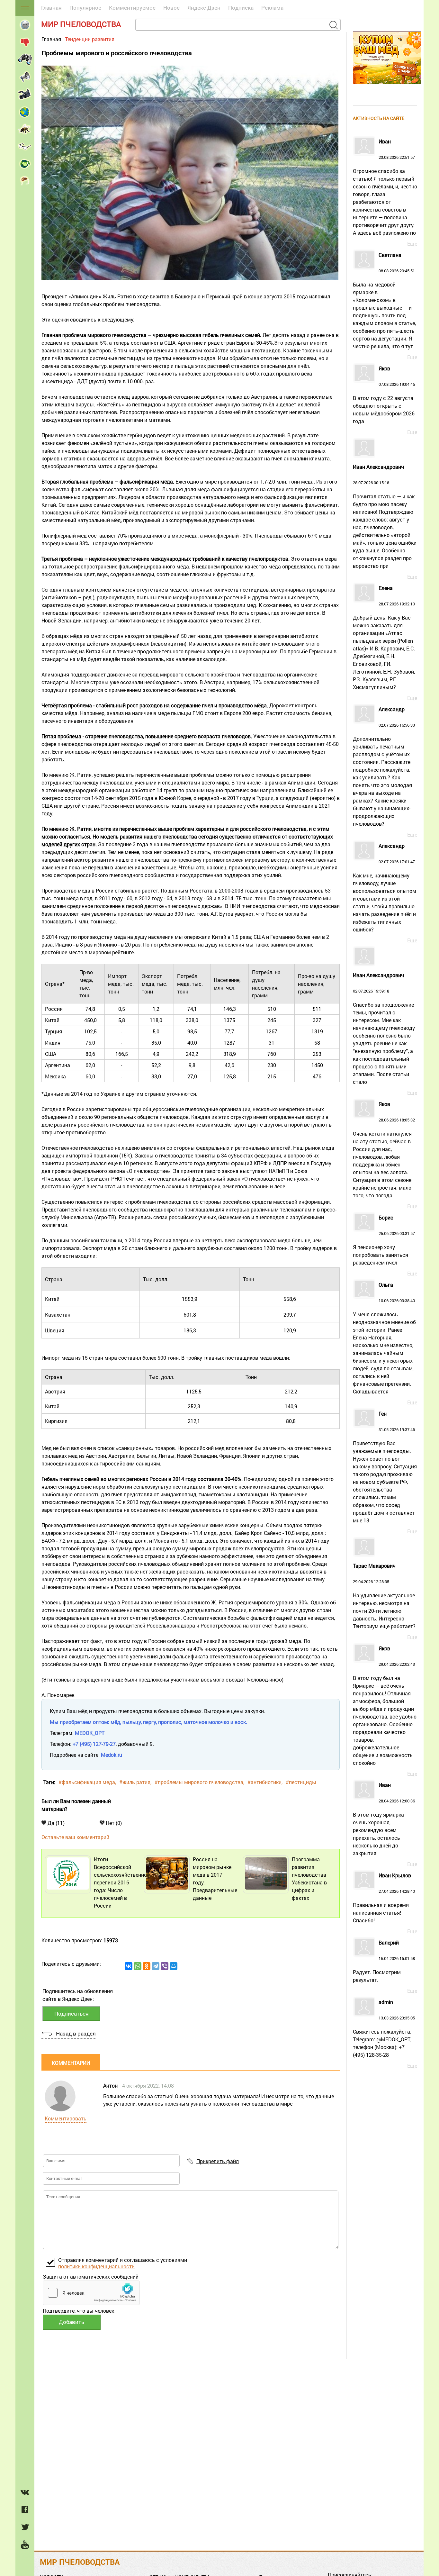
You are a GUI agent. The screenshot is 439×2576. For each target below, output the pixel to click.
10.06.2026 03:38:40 (384, 1338)
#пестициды (301, 1782)
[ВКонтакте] (129, 1966)
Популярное (85, 8)
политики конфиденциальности (96, 2266)
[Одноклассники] (147, 1966)
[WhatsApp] (138, 1966)
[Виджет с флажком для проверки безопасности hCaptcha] (91, 2293)
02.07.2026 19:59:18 (384, 1029)
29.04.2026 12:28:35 (384, 1596)
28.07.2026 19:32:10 (384, 638)
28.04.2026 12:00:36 (384, 1819)
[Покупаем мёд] (387, 87)
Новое (171, 8)
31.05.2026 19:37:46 (385, 1467)
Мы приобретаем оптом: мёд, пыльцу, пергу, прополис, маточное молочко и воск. (148, 1722)
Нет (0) (113, 1823)
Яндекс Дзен (204, 8)
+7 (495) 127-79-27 (94, 1744)
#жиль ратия (135, 1782)
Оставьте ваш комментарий (75, 1837)
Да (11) (55, 1823)
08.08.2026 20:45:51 (384, 301)
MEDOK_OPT (90, 1733)
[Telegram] (156, 1966)
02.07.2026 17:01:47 (385, 888)
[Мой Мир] (174, 1966)
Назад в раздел (76, 2033)
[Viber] (165, 1966)
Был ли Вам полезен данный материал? (76, 1805)
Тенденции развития (90, 39)
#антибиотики (264, 1782)
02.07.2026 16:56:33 (384, 767)
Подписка (241, 8)
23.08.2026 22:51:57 (385, 187)
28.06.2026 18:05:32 (384, 1150)
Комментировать (66, 2118)
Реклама (272, 8)
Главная (51, 8)
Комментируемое (132, 8)
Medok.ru (112, 1755)
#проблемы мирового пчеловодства (199, 1782)
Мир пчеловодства (81, 24)
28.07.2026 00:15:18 (385, 517)
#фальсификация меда (87, 1782)
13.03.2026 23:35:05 (384, 2029)
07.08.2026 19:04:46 (384, 395)
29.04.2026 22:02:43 (385, 1706)
